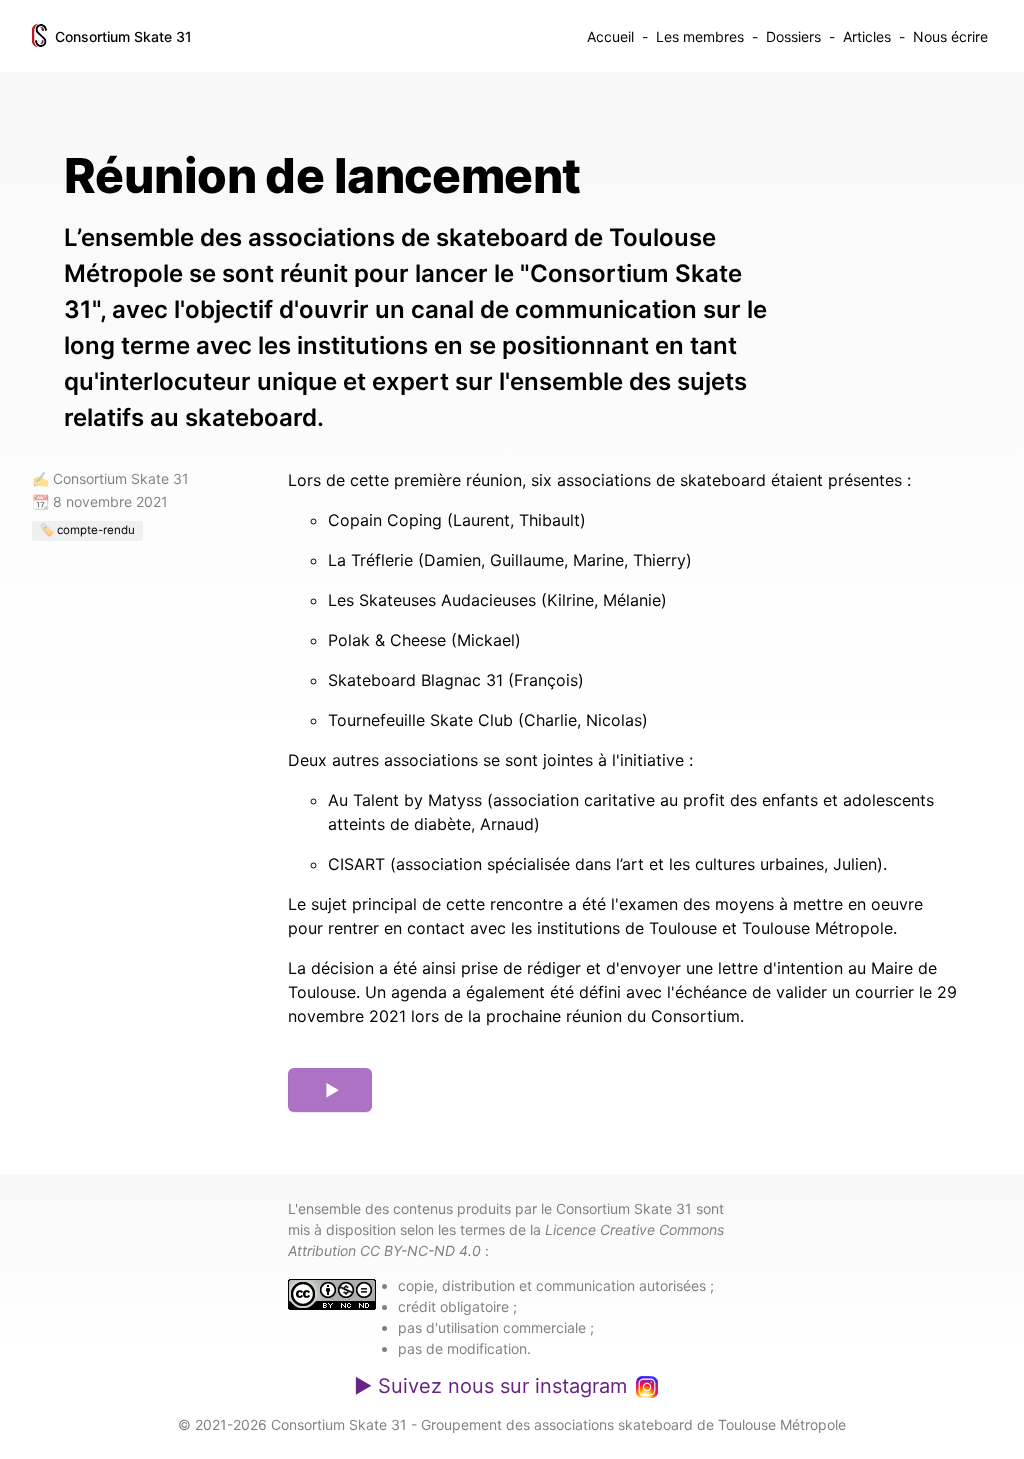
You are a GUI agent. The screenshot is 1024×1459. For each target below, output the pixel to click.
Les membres (700, 36)
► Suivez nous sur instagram (490, 1386)
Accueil (610, 36)
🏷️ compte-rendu (87, 530)
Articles (867, 36)
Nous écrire (950, 36)
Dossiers (793, 36)
